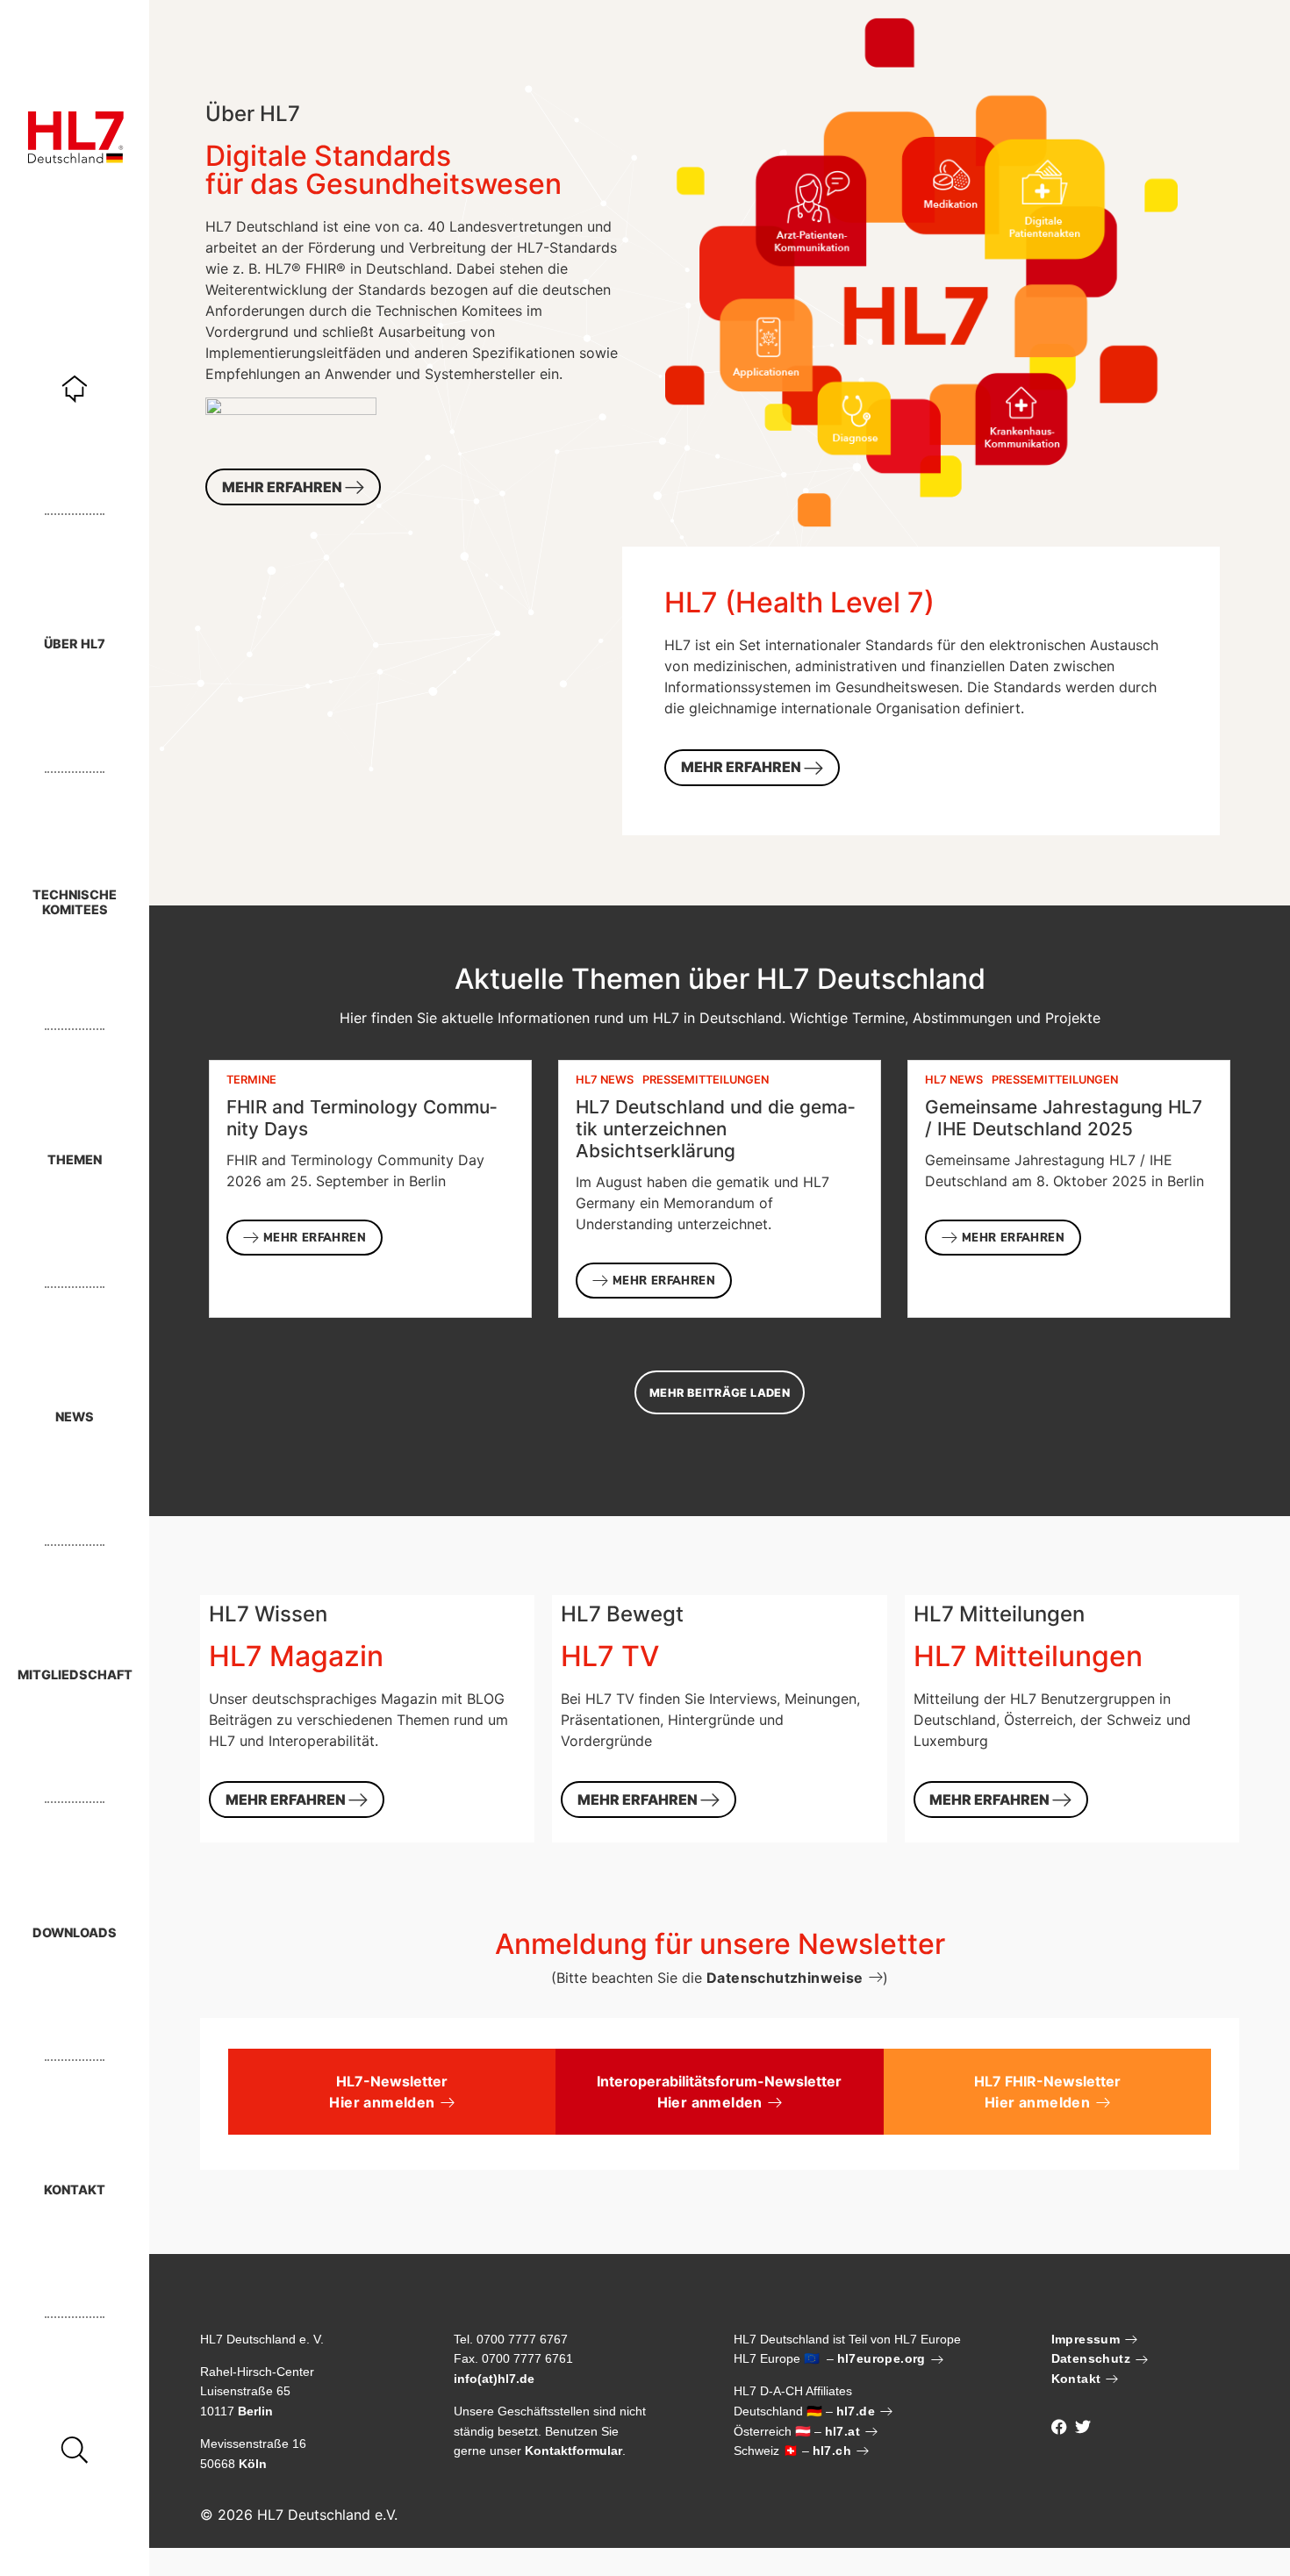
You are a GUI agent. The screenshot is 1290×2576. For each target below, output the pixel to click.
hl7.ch (832, 2451)
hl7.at (842, 2431)
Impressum (1086, 2339)
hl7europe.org (881, 2358)
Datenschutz (1091, 2358)
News (75, 1417)
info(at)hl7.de (494, 2379)
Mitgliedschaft (75, 1674)
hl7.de (856, 2411)
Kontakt (75, 2190)
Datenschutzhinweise (785, 1978)
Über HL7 (75, 644)
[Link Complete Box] (370, 1189)
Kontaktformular (573, 2451)
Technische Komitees (75, 902)
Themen (75, 1159)
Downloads (75, 1932)
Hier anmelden (382, 2102)
